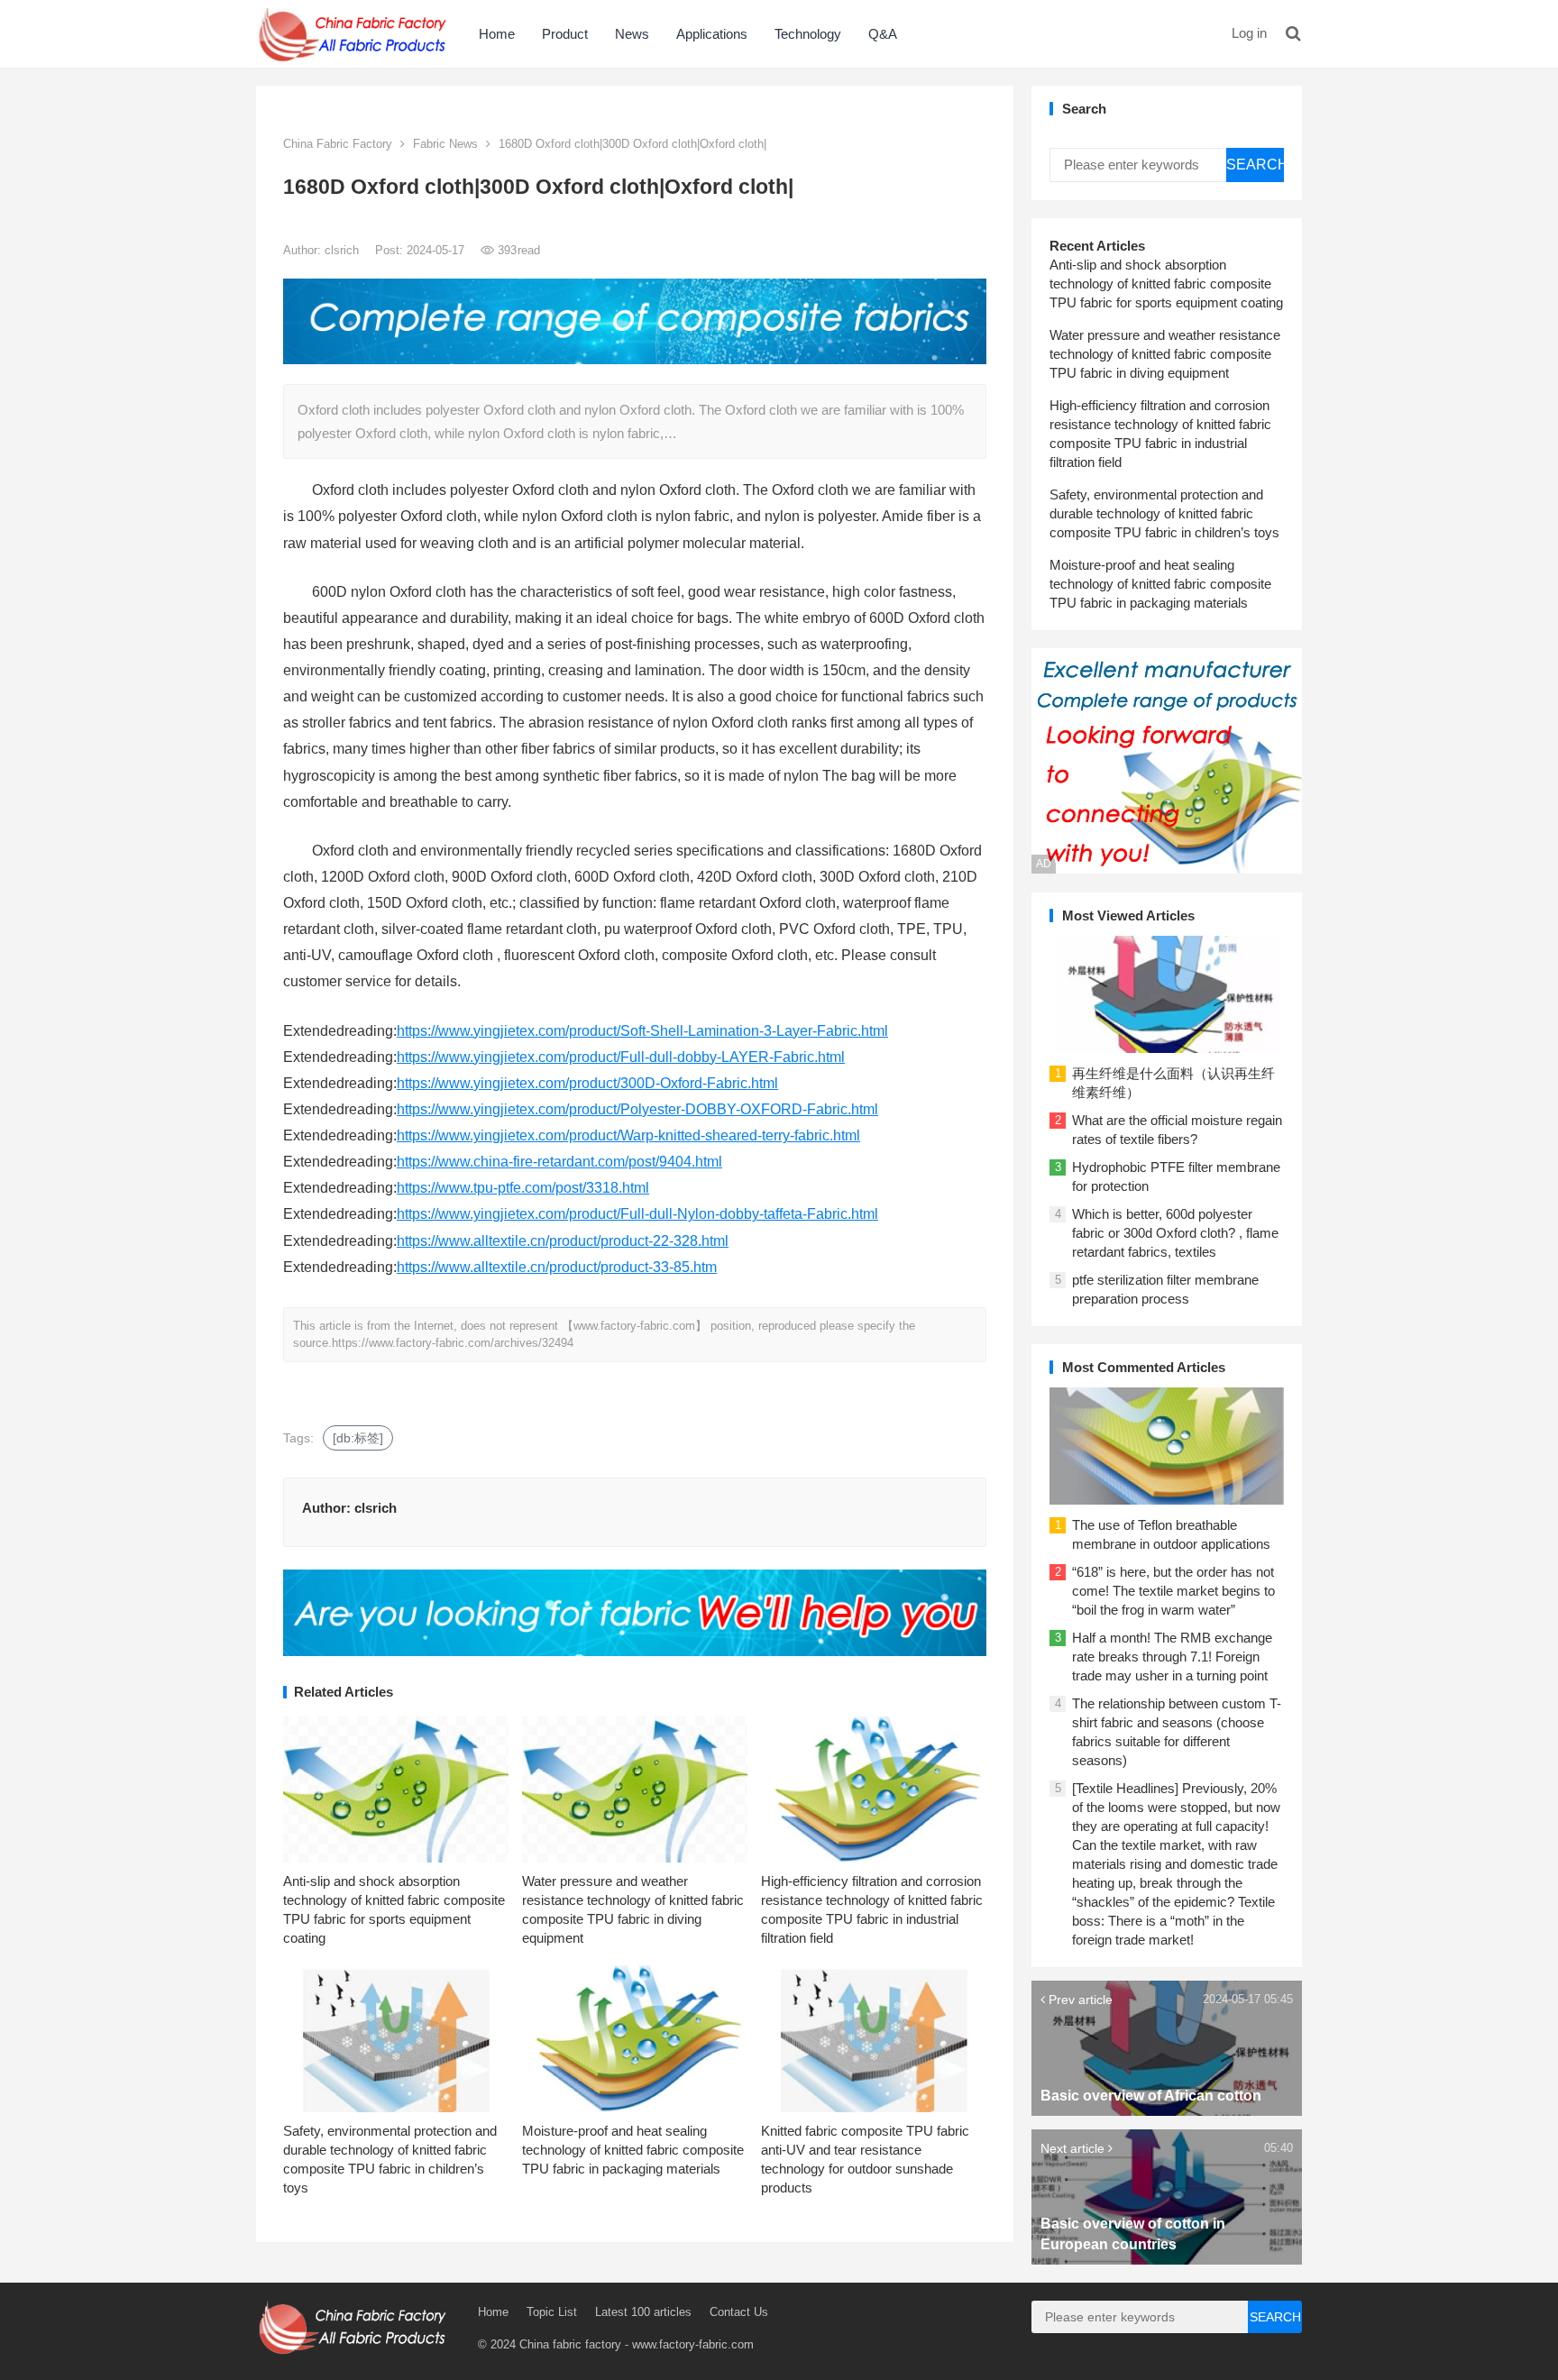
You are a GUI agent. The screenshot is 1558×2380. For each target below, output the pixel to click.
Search (1255, 165)
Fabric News (445, 144)
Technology (808, 34)
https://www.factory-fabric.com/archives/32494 (453, 1343)
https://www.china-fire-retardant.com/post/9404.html (559, 1162)
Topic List (552, 2312)
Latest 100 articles (643, 2312)
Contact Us (739, 2312)
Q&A (883, 34)
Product (565, 34)
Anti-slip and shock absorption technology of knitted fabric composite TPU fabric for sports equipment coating (1166, 284)
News (632, 34)
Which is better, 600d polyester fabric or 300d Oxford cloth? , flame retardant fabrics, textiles (1175, 1233)
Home (497, 34)
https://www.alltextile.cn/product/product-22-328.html (563, 1241)
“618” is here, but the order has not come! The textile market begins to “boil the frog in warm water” (1173, 1591)
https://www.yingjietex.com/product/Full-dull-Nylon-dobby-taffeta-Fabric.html (637, 1214)
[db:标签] (358, 1438)
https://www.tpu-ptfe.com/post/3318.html (523, 1188)
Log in (1249, 33)
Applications (712, 34)
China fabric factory (570, 2344)
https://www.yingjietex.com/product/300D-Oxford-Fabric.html (587, 1083)
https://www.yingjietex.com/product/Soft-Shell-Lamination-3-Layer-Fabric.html (642, 1031)
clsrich (344, 250)
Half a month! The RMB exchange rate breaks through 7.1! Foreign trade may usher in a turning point (1172, 1657)
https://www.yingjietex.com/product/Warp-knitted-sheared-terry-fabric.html (628, 1135)
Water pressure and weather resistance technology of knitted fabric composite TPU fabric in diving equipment (1165, 354)
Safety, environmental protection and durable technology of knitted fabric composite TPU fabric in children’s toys (1164, 513)
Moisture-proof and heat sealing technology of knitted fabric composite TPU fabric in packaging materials (633, 2150)
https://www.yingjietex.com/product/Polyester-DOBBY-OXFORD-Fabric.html (637, 1109)
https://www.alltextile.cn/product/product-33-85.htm (557, 1267)
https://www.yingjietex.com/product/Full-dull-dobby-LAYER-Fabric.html (621, 1057)
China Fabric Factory (338, 144)
